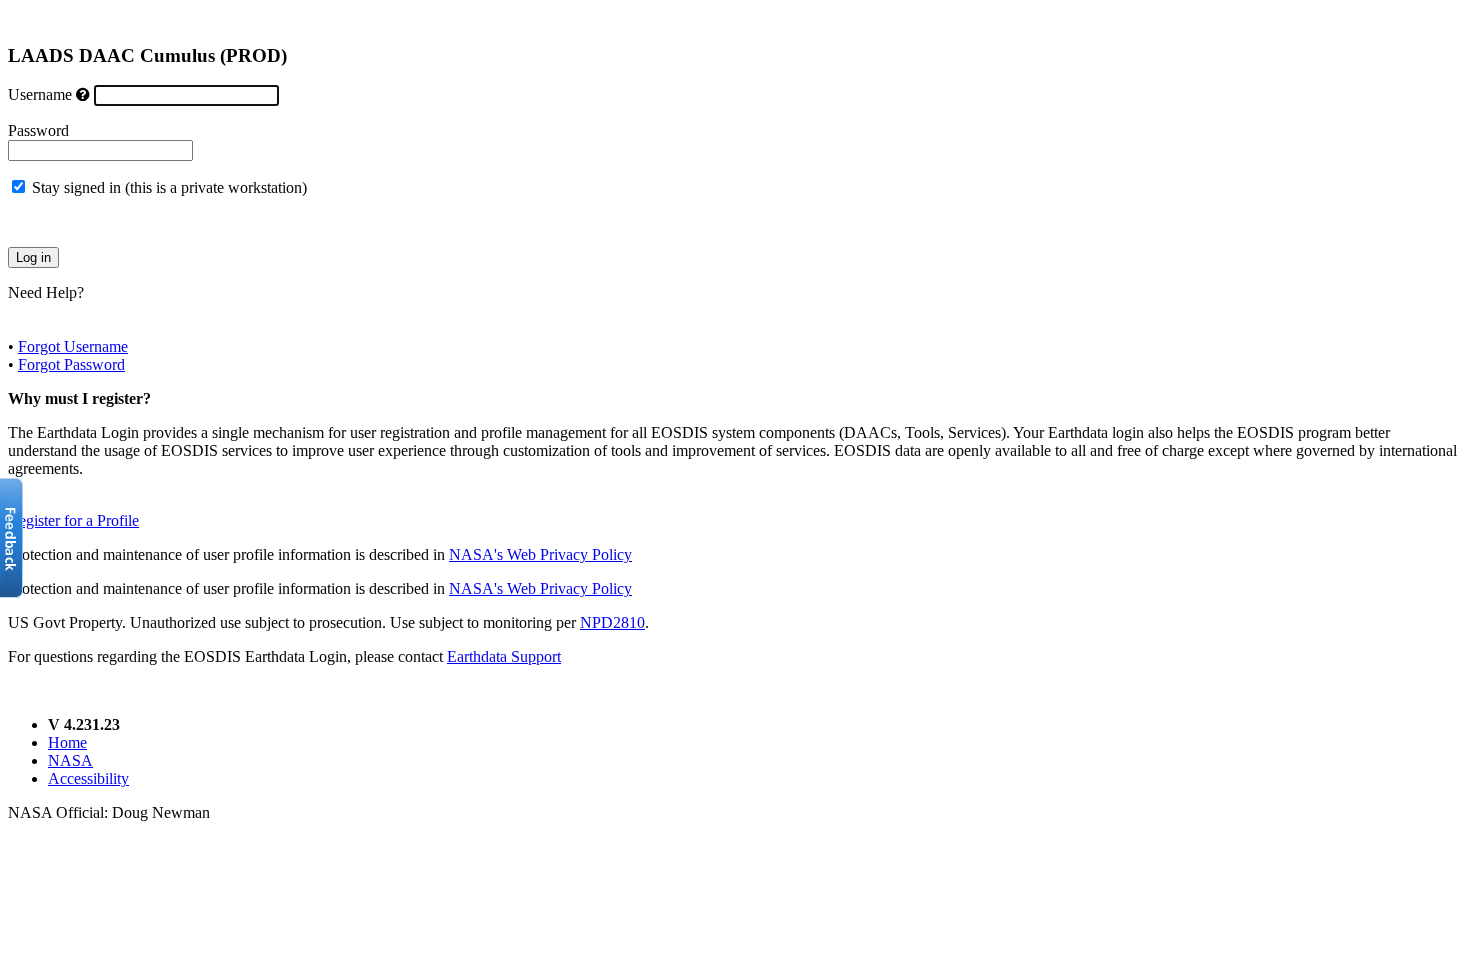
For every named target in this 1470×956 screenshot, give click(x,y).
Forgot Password (71, 364)
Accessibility (88, 778)
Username (40, 94)
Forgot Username (73, 346)
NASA (70, 760)
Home (67, 742)
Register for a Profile (73, 520)
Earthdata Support (504, 656)
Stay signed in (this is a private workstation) (169, 187)
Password (38, 130)
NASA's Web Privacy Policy (540, 554)
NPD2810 (612, 622)
